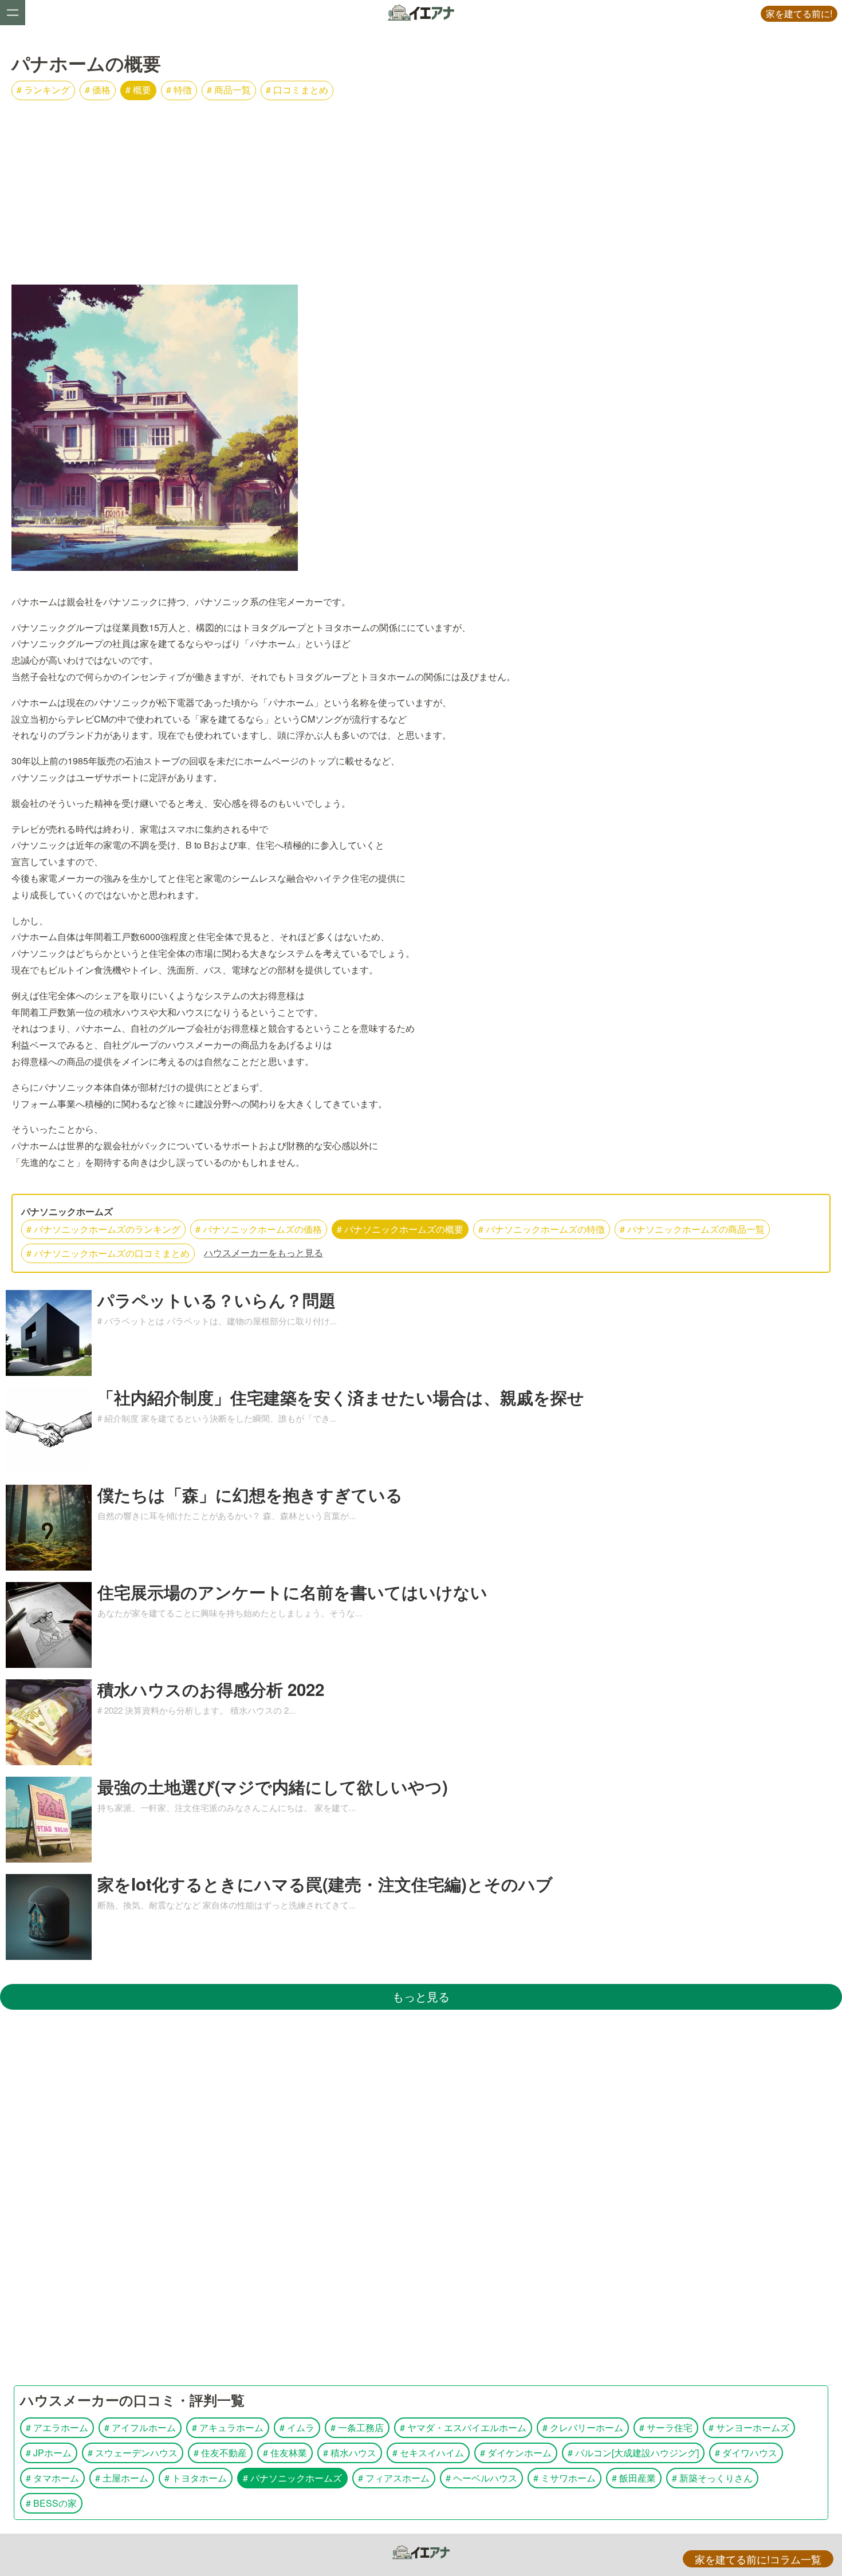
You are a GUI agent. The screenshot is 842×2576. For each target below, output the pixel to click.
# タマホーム (52, 2478)
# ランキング (43, 90)
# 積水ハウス (350, 2453)
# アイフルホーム (140, 2427)
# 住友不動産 (220, 2453)
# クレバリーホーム (583, 2427)
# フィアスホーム (394, 2478)
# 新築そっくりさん (712, 2478)
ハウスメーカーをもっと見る (263, 1253)
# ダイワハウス (746, 2453)
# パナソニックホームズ (292, 2478)
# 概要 (138, 90)
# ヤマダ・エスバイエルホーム (463, 2427)
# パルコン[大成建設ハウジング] (633, 2453)
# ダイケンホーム (516, 2453)
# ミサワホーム (564, 2478)
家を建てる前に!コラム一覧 (758, 2559)
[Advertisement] (421, 186)
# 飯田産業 (634, 2478)
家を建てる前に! (799, 13)
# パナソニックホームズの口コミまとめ (108, 1253)
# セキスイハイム (428, 2453)
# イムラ (297, 2427)
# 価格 (98, 90)
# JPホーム (49, 2453)
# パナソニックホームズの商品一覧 (692, 1229)
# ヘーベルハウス (481, 2478)
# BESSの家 (51, 2503)
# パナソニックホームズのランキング (103, 1229)
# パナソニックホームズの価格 (259, 1229)
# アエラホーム (57, 2427)
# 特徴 (179, 90)
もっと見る (421, 1996)
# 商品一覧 (229, 90)
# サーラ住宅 (666, 2427)
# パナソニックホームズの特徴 (542, 1229)
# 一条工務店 (357, 2427)
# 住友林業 (285, 2453)
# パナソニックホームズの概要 (400, 1229)
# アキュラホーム (228, 2427)
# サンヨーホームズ (749, 2427)
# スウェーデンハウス (133, 2453)
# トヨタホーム (196, 2478)
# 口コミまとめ (297, 90)
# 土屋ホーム (122, 2478)
